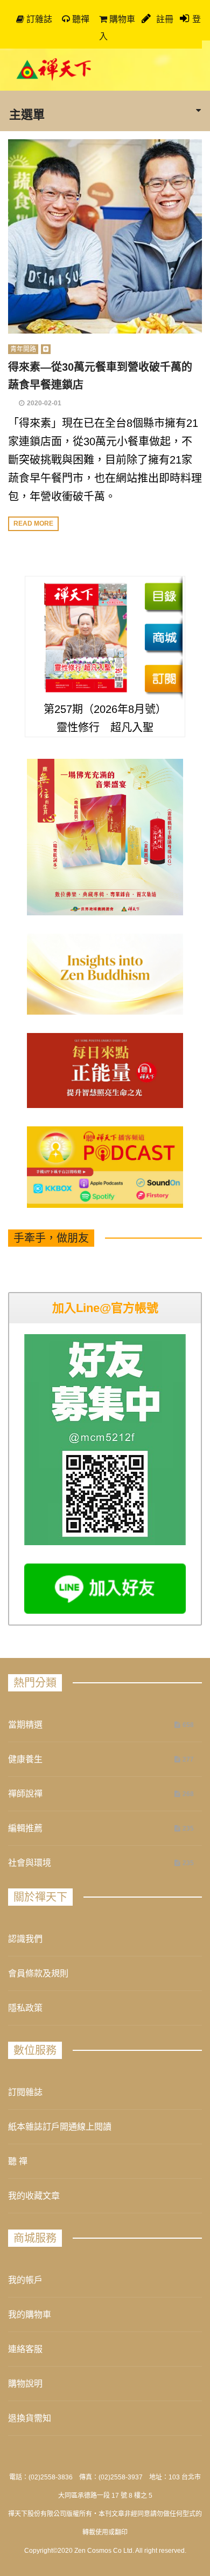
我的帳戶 (25, 2280)
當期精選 (25, 1725)
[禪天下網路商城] (163, 637)
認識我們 (25, 1939)
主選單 (27, 114)
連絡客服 (25, 2349)
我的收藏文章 (34, 2196)
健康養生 (25, 1759)
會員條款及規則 (38, 1973)
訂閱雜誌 (25, 2092)
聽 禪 (18, 2161)
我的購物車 (30, 2315)
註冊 (164, 19)
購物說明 (25, 2384)
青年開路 (23, 349)
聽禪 (80, 19)
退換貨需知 (30, 2418)
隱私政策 (25, 2008)
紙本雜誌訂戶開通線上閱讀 (60, 2127)
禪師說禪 (25, 1794)
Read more (33, 524)
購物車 (121, 19)
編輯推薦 (25, 1828)
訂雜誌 (38, 19)
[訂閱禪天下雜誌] (163, 678)
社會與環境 (30, 1863)
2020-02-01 (44, 403)
